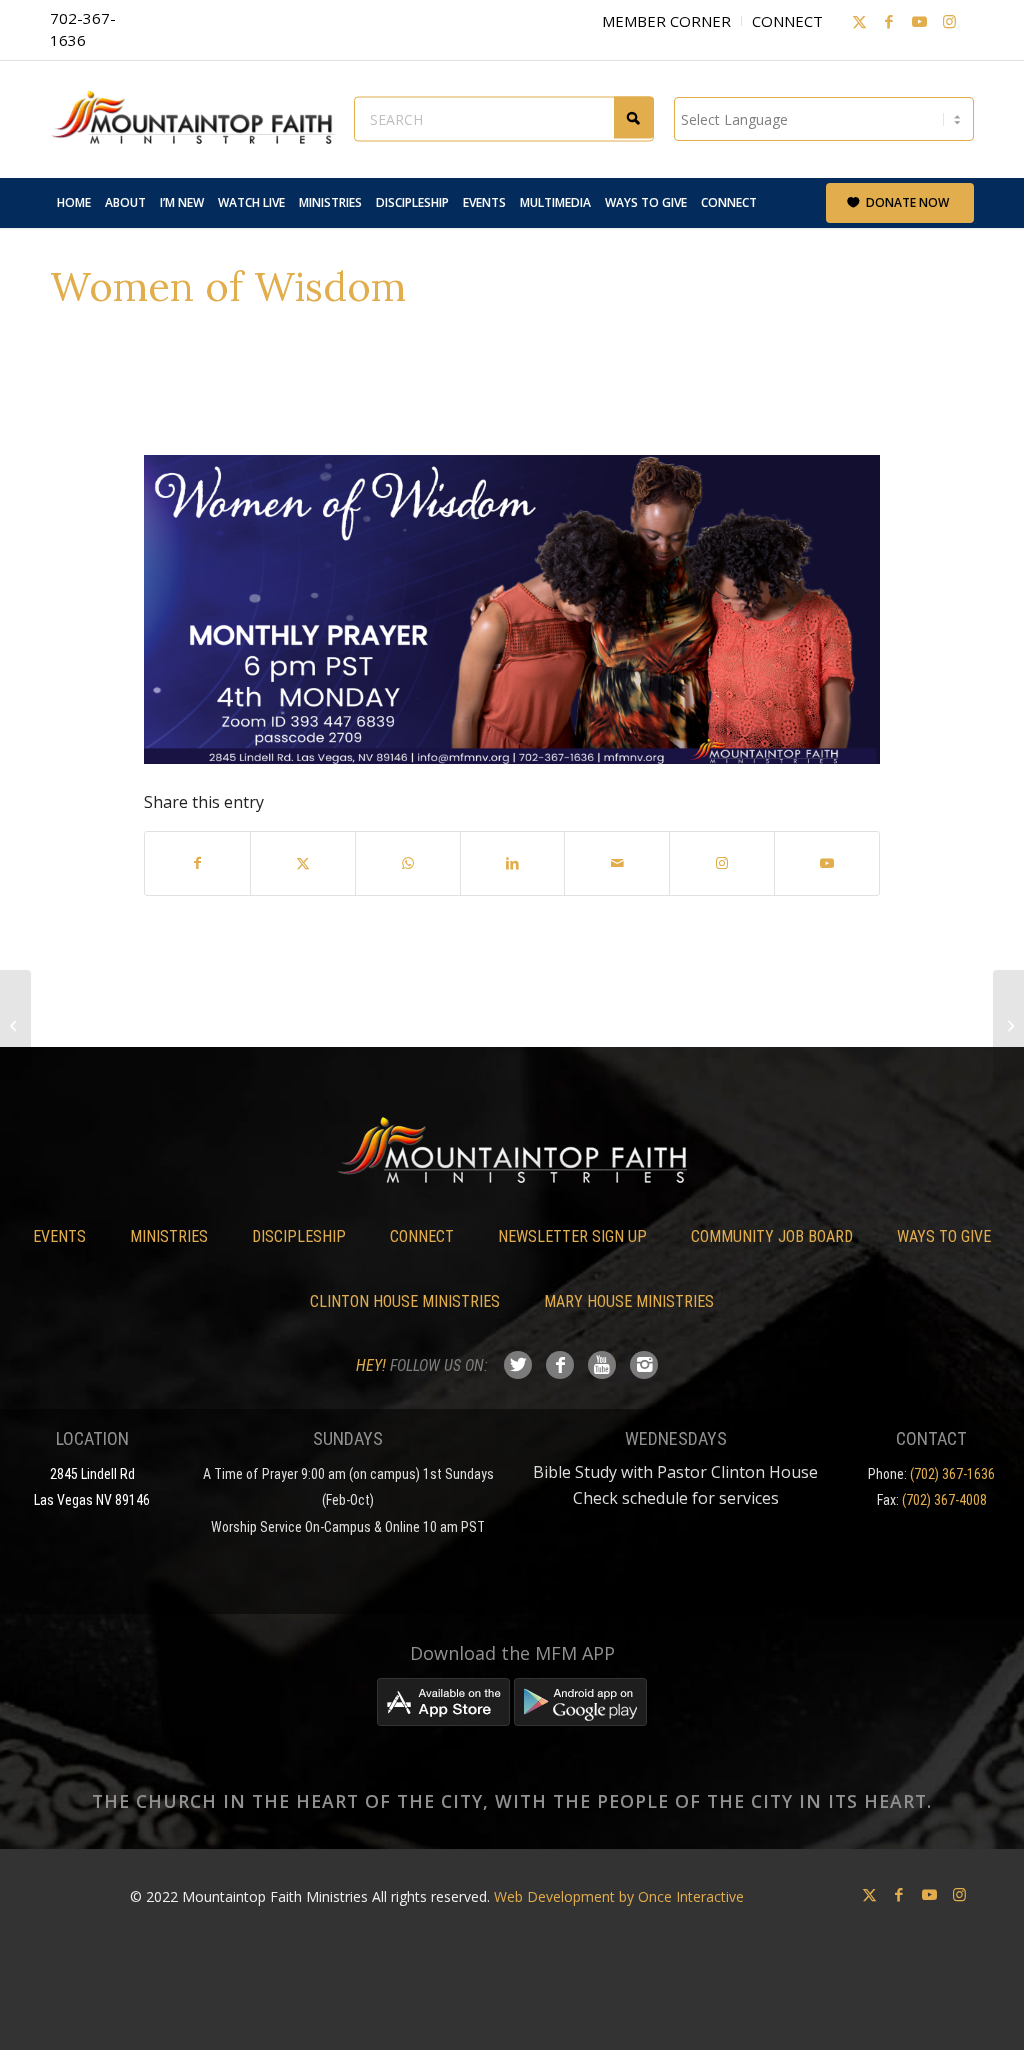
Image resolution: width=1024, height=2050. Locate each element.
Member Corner (666, 21)
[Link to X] (859, 21)
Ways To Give (944, 1236)
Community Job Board (772, 1236)
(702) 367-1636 (952, 1474)
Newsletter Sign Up (572, 1236)
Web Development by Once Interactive (619, 1896)
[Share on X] (303, 863)
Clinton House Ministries (405, 1301)
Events (59, 1236)
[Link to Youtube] (919, 21)
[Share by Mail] (617, 863)
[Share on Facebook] (197, 863)
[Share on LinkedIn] (513, 863)
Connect (787, 21)
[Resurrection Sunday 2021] (1008, 1025)
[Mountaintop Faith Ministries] (200, 119)
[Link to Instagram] (949, 21)
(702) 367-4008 (944, 1500)
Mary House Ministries (629, 1301)
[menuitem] (74, 203)
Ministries (169, 1236)
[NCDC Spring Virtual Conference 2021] (15, 1025)
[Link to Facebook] (889, 21)
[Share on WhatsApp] (408, 863)
